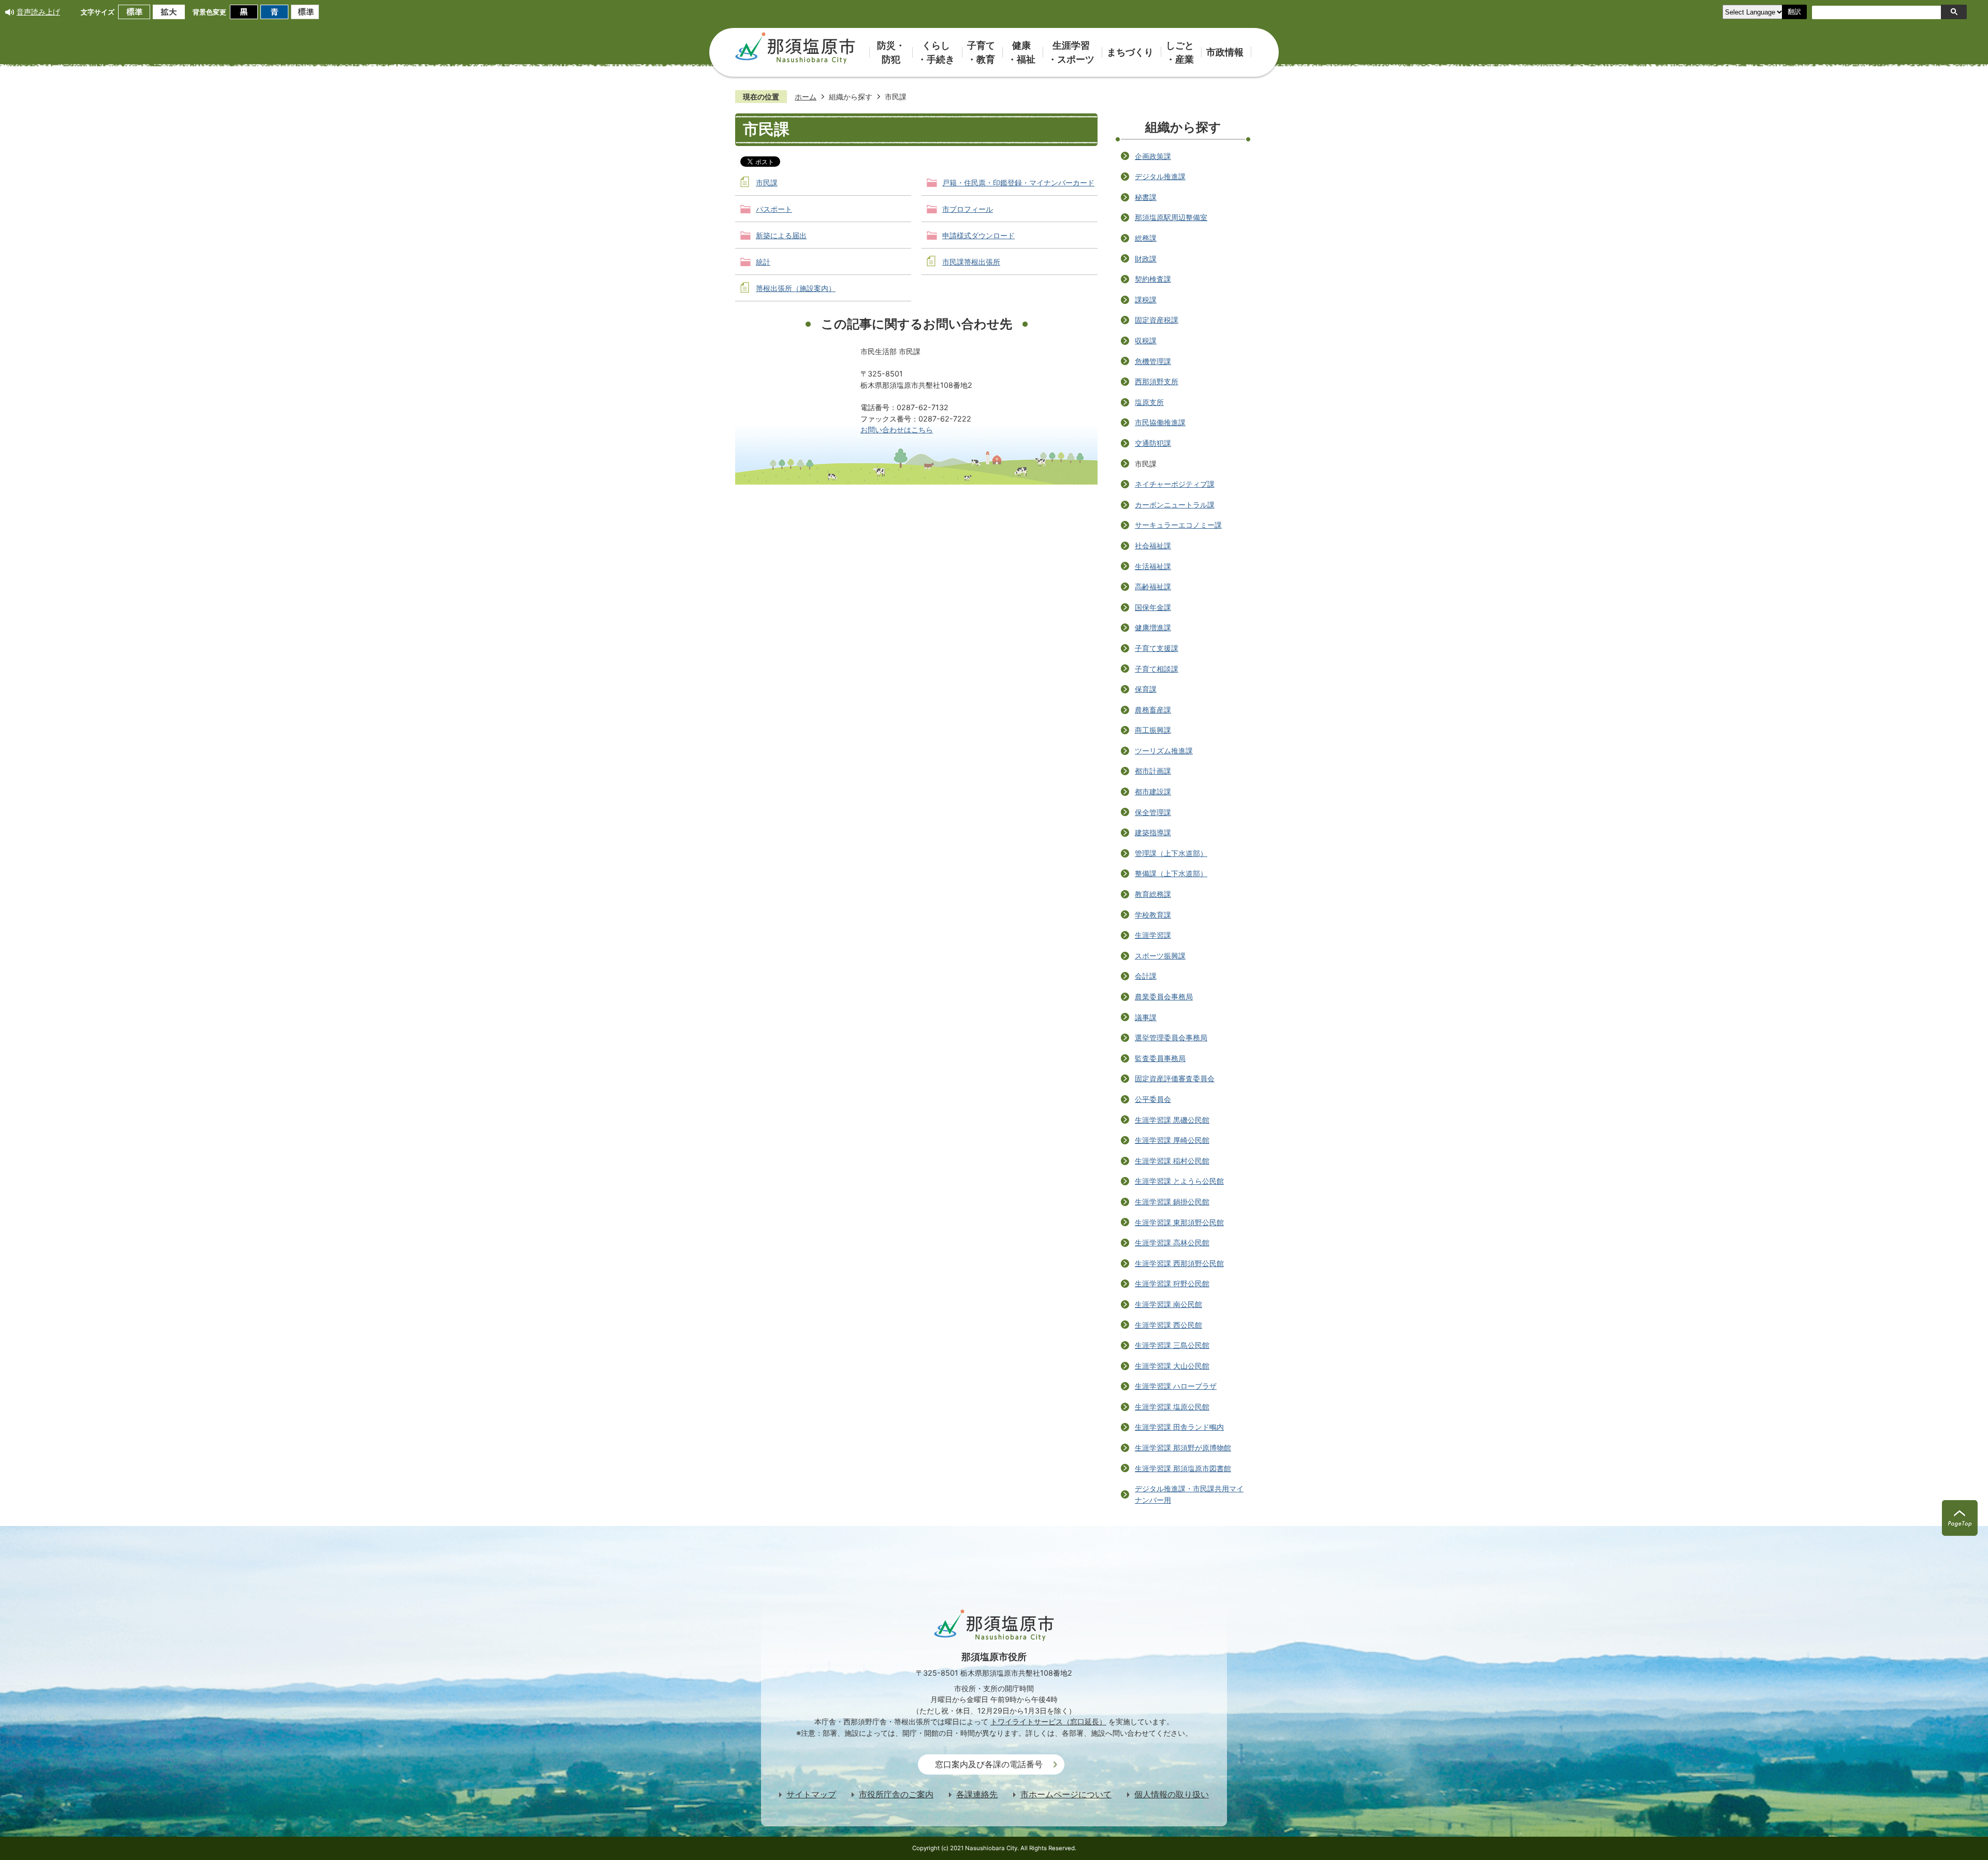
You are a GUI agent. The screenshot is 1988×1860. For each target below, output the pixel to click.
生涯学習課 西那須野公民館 (1179, 1263)
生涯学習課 (1153, 935)
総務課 (1146, 238)
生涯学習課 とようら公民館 (1179, 1181)
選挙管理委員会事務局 (1171, 1037)
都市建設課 (1153, 791)
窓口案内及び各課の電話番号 (989, 1764)
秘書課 (1146, 197)
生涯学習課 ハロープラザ (1176, 1386)
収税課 (1146, 340)
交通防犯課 (1153, 443)
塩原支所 (1149, 402)
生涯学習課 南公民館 (1168, 1304)
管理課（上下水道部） (1171, 853)
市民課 (767, 183)
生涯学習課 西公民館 (1168, 1325)
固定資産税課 (1157, 320)
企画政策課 (1153, 156)
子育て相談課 (1157, 669)
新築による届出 (781, 235)
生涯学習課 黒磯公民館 (1172, 1120)
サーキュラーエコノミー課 (1178, 525)
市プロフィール (968, 209)
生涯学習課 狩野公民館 (1172, 1283)
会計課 (1146, 976)
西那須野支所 (1157, 381)
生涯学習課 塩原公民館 (1172, 1407)
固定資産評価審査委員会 (1175, 1078)
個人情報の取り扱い (1172, 1794)
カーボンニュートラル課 (1175, 505)
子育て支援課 (1157, 648)
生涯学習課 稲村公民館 (1172, 1161)
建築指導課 (1153, 832)
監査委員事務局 (1160, 1058)
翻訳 (1794, 12)
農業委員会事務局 (1164, 997)
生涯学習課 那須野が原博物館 (1183, 1448)
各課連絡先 (977, 1794)
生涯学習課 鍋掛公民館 (1172, 1202)
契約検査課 (1153, 279)
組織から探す (851, 97)
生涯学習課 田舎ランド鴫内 (1179, 1427)
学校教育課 (1153, 915)
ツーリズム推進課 (1164, 751)
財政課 (1146, 259)
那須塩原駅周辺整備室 (1171, 217)
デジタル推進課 (1160, 176)
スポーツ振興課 (1160, 956)
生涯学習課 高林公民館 (1172, 1243)
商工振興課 (1153, 730)
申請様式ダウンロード (978, 235)
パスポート (774, 209)
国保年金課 (1153, 607)
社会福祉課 (1153, 546)
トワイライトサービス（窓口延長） (1048, 1721)
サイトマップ (811, 1794)
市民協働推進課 (1160, 422)
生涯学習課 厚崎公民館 (1172, 1140)
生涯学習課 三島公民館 (1172, 1345)
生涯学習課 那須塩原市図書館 (1183, 1468)
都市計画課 (1153, 771)
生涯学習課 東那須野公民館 (1179, 1222)
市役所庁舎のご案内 (896, 1794)
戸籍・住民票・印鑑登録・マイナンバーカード (1018, 183)
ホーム (806, 97)
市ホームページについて (1066, 1794)
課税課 (1146, 300)
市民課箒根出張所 (971, 262)
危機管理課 (1153, 361)
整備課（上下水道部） (1171, 873)
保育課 (1146, 689)
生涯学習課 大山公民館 (1172, 1366)
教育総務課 (1153, 894)
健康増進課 (1153, 627)
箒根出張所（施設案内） (796, 288)
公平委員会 (1153, 1099)
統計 (763, 262)
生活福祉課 (1153, 566)
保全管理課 (1153, 812)
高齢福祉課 (1153, 586)
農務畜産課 (1153, 710)
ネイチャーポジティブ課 (1175, 484)
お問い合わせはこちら (897, 430)
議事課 (1146, 1017)
